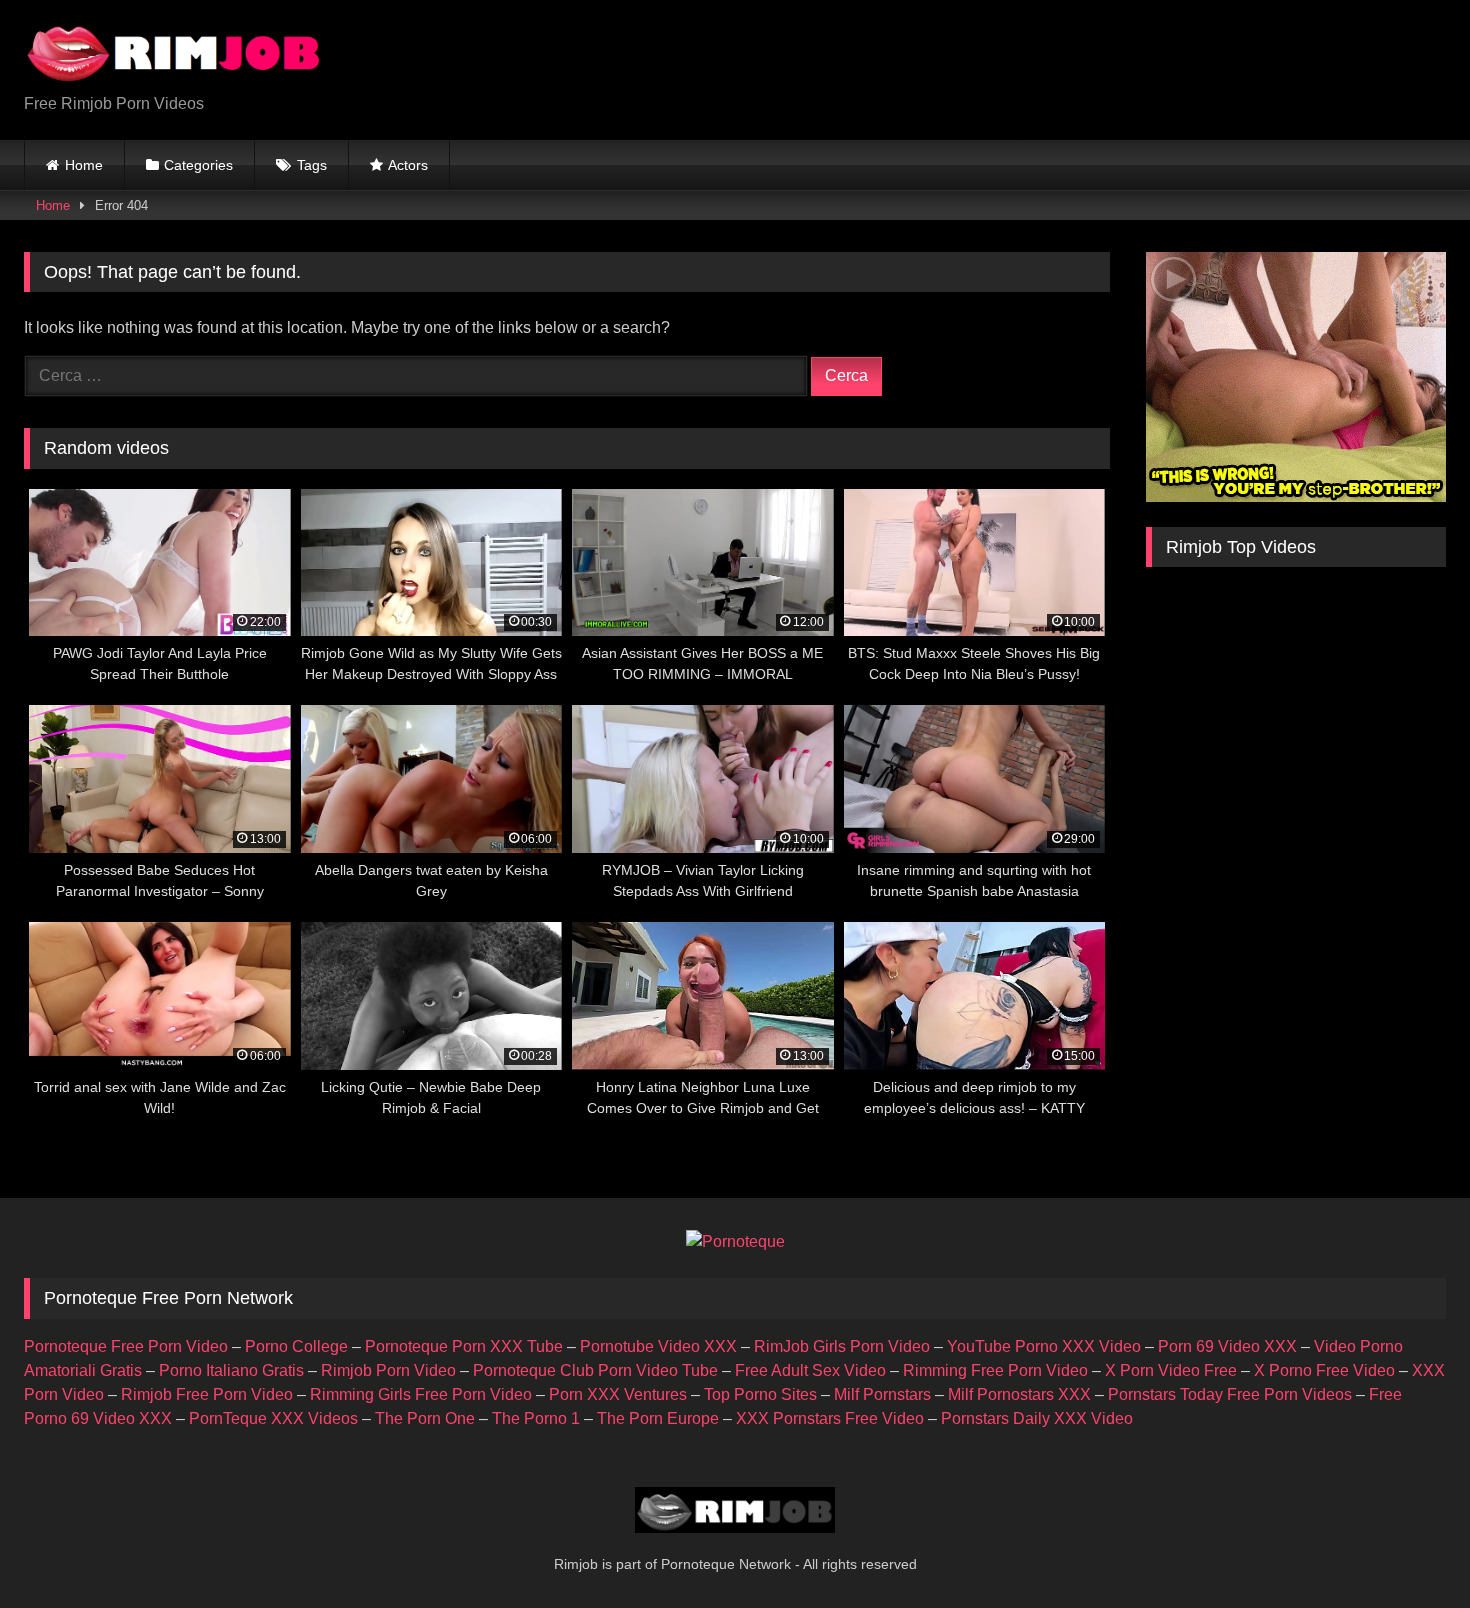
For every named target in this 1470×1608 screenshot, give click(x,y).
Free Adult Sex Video (810, 1370)
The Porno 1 (536, 1418)
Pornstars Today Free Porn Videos (1230, 1394)
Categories (198, 165)
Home (84, 165)
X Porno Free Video (1324, 1370)
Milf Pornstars (882, 1394)
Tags (312, 165)
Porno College (296, 1346)
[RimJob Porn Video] (174, 54)
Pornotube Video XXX (658, 1346)
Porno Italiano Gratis (231, 1370)
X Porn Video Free (1171, 1370)
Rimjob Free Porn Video (207, 1394)
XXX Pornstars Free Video (830, 1418)
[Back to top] (1408, 1548)
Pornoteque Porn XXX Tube (464, 1346)
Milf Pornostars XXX (1019, 1394)
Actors (408, 165)
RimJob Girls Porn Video (842, 1346)
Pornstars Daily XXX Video (1037, 1418)
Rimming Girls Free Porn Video (421, 1394)
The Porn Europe (658, 1418)
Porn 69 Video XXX (1227, 1346)
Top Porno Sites (760, 1394)
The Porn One (425, 1418)
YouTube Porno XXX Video (1044, 1346)
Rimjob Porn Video (388, 1370)
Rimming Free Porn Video (995, 1370)
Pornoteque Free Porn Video (126, 1346)
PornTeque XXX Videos (273, 1418)
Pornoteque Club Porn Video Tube (595, 1370)
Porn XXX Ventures (618, 1394)
